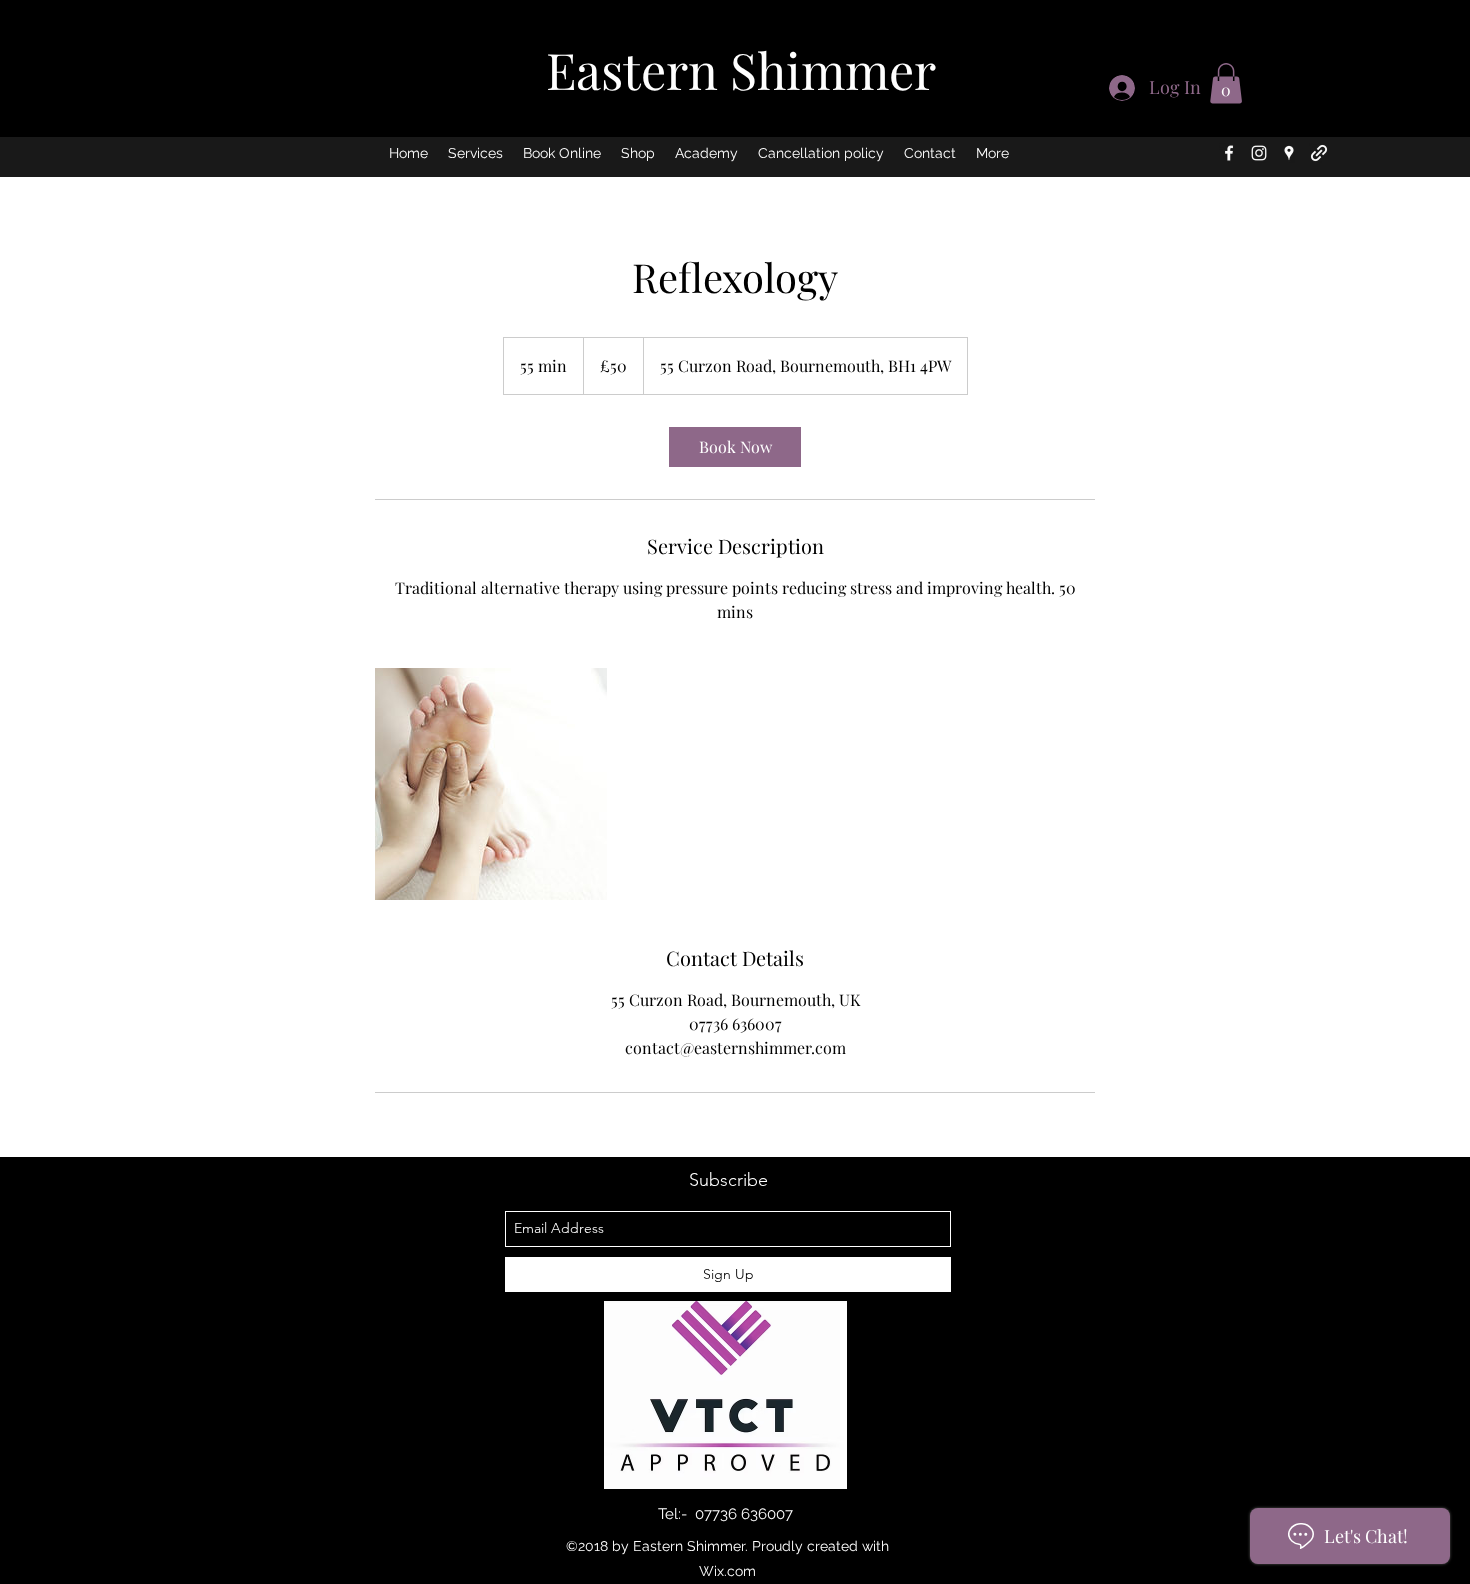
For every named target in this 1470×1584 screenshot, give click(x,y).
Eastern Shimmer (741, 69)
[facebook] (1229, 153)
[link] (735, 447)
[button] (1226, 83)
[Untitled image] (491, 784)
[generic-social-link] (1319, 153)
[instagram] (1259, 153)
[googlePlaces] (1289, 153)
